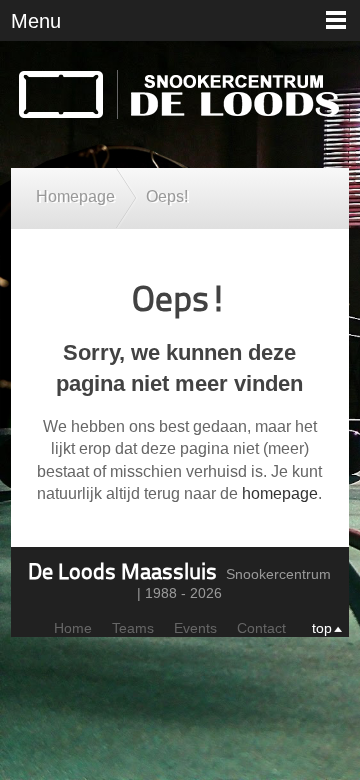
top (322, 628)
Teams (133, 628)
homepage (280, 493)
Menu (36, 21)
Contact (261, 628)
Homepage (75, 196)
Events (195, 628)
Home (73, 628)
